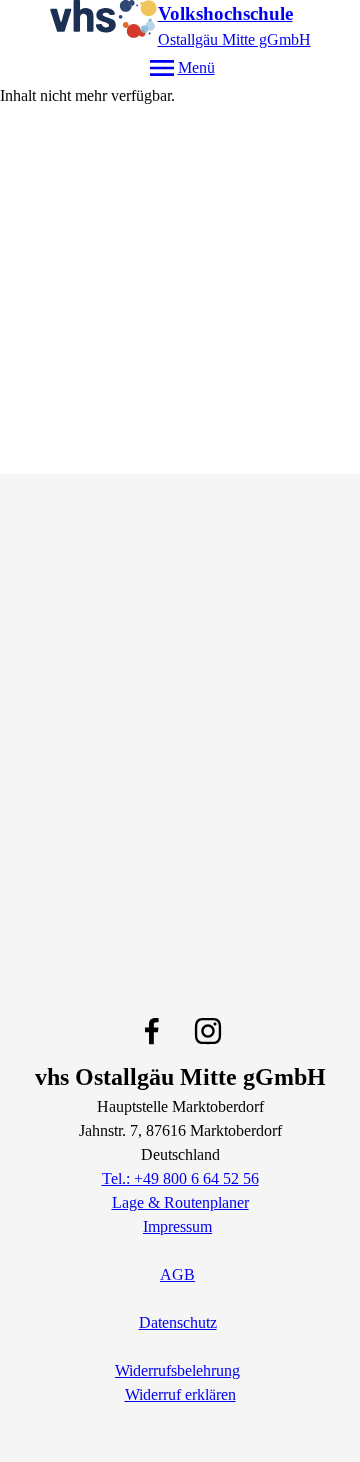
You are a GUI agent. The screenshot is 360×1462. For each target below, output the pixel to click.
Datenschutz (178, 1322)
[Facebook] (152, 1031)
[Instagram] (208, 1031)
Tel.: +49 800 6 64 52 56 (180, 1178)
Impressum (177, 1226)
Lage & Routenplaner (180, 1202)
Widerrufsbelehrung (177, 1370)
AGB (177, 1274)
